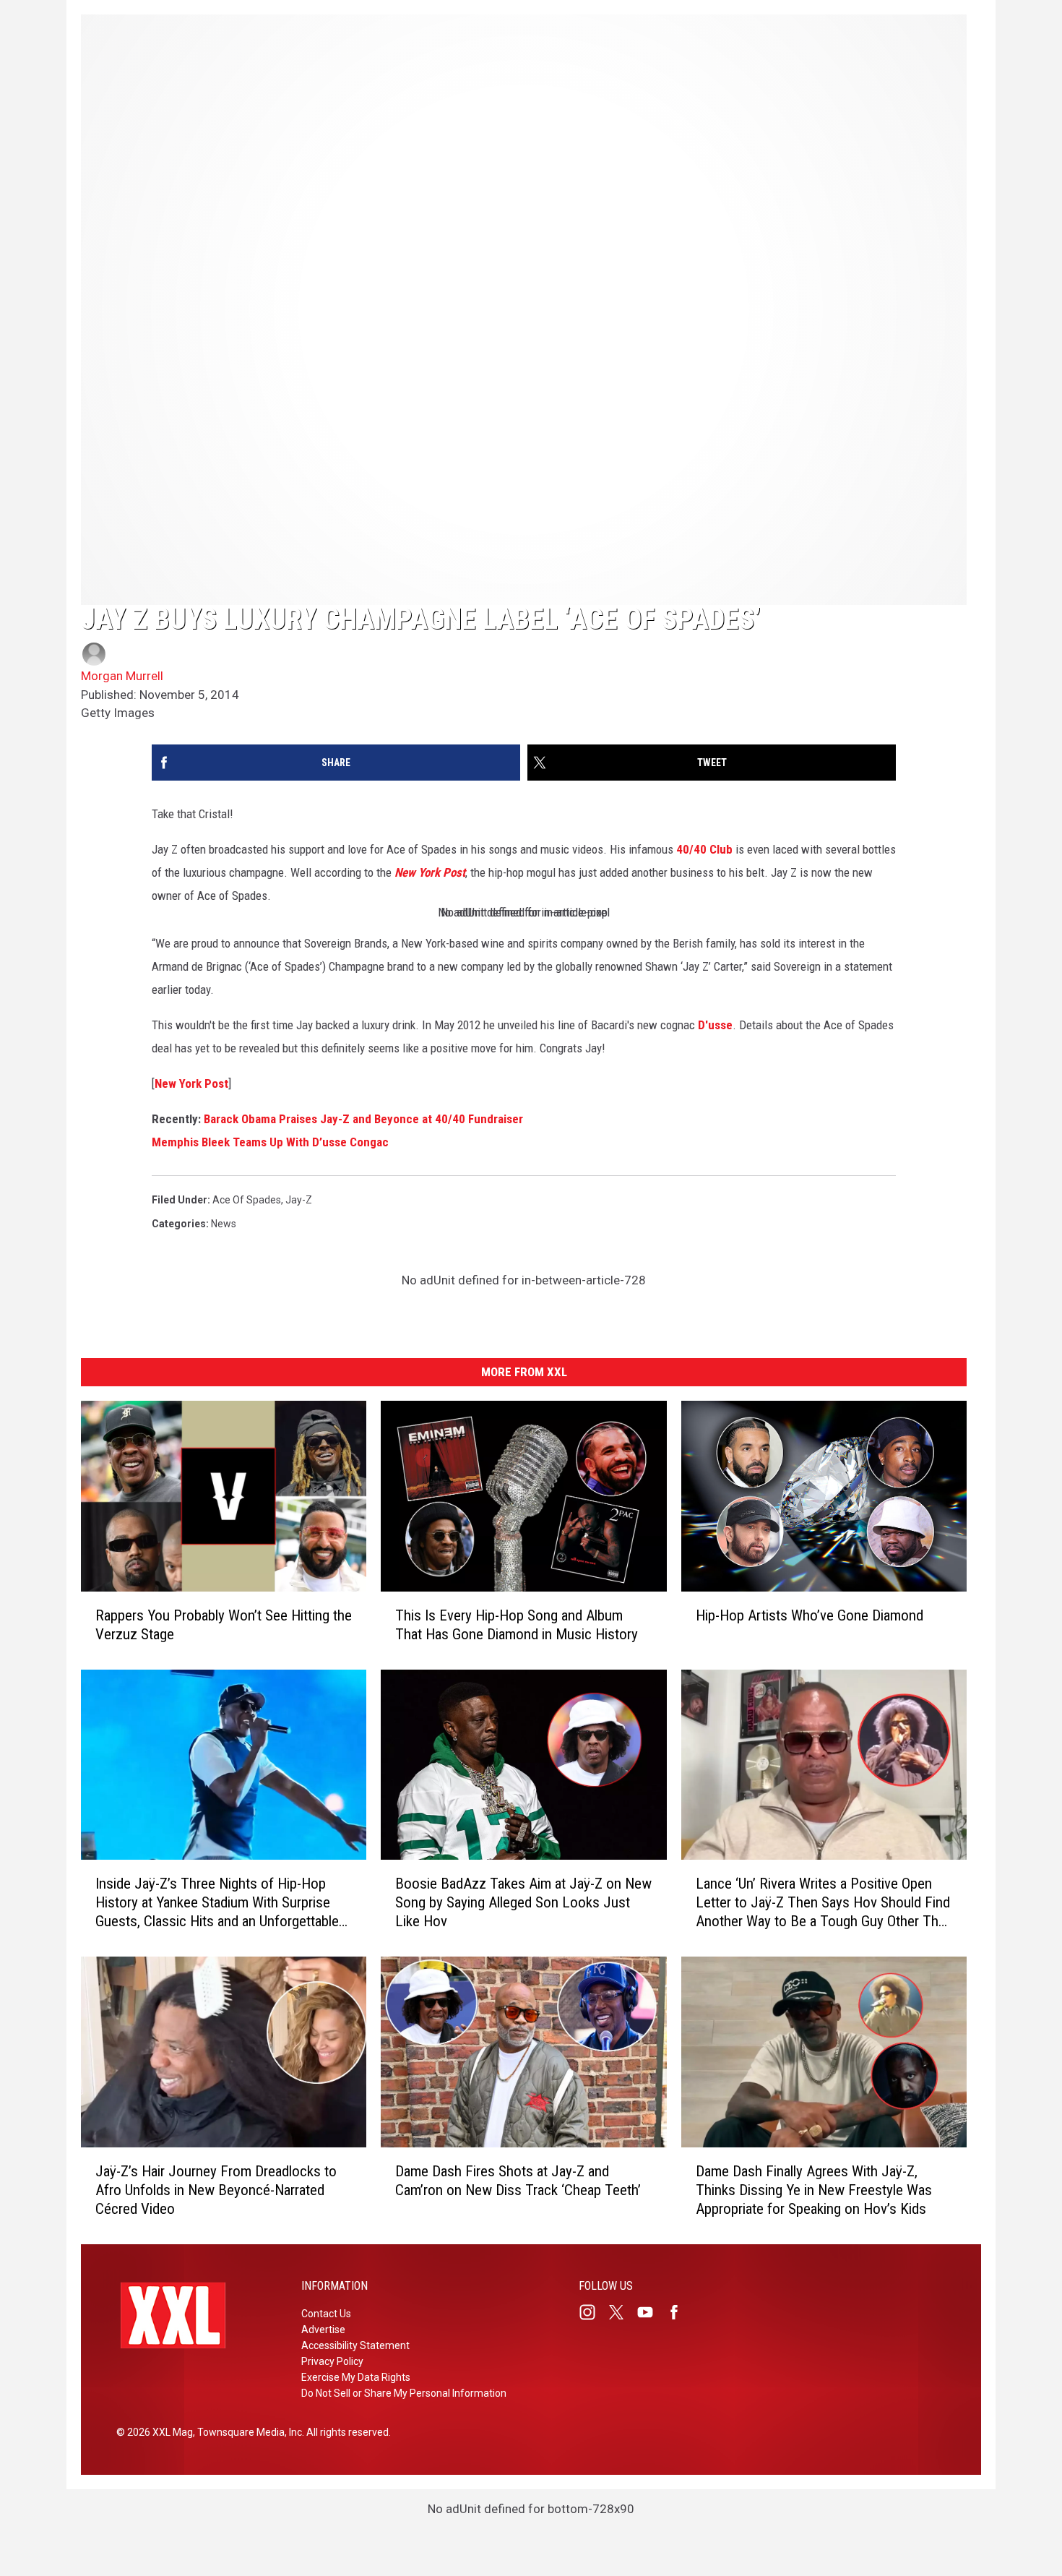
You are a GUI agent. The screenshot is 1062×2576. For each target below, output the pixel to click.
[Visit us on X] (622, 2312)
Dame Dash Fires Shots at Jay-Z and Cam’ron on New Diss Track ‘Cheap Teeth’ (518, 2180)
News (224, 1224)
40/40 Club (704, 849)
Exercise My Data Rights (356, 2377)
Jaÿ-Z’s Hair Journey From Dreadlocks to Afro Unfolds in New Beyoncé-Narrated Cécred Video (216, 2189)
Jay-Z (299, 1200)
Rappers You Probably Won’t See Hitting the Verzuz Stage (224, 1624)
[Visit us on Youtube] (651, 2312)
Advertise (323, 2330)
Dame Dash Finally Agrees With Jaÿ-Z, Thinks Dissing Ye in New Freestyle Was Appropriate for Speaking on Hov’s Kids (814, 2190)
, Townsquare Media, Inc (247, 2432)
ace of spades (247, 1200)
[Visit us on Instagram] (593, 2312)
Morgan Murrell (122, 676)
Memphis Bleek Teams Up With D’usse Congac (270, 1142)
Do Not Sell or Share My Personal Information (404, 2393)
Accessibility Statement (355, 2345)
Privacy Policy (332, 2361)
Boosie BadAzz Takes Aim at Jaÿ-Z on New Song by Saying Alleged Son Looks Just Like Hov (523, 1902)
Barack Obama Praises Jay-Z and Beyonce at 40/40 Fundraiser (363, 1119)
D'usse (715, 1025)
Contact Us (326, 2314)
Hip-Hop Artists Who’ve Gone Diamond (810, 1615)
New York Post (430, 872)
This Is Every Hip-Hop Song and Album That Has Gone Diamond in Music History (517, 1624)
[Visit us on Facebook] (680, 2312)
